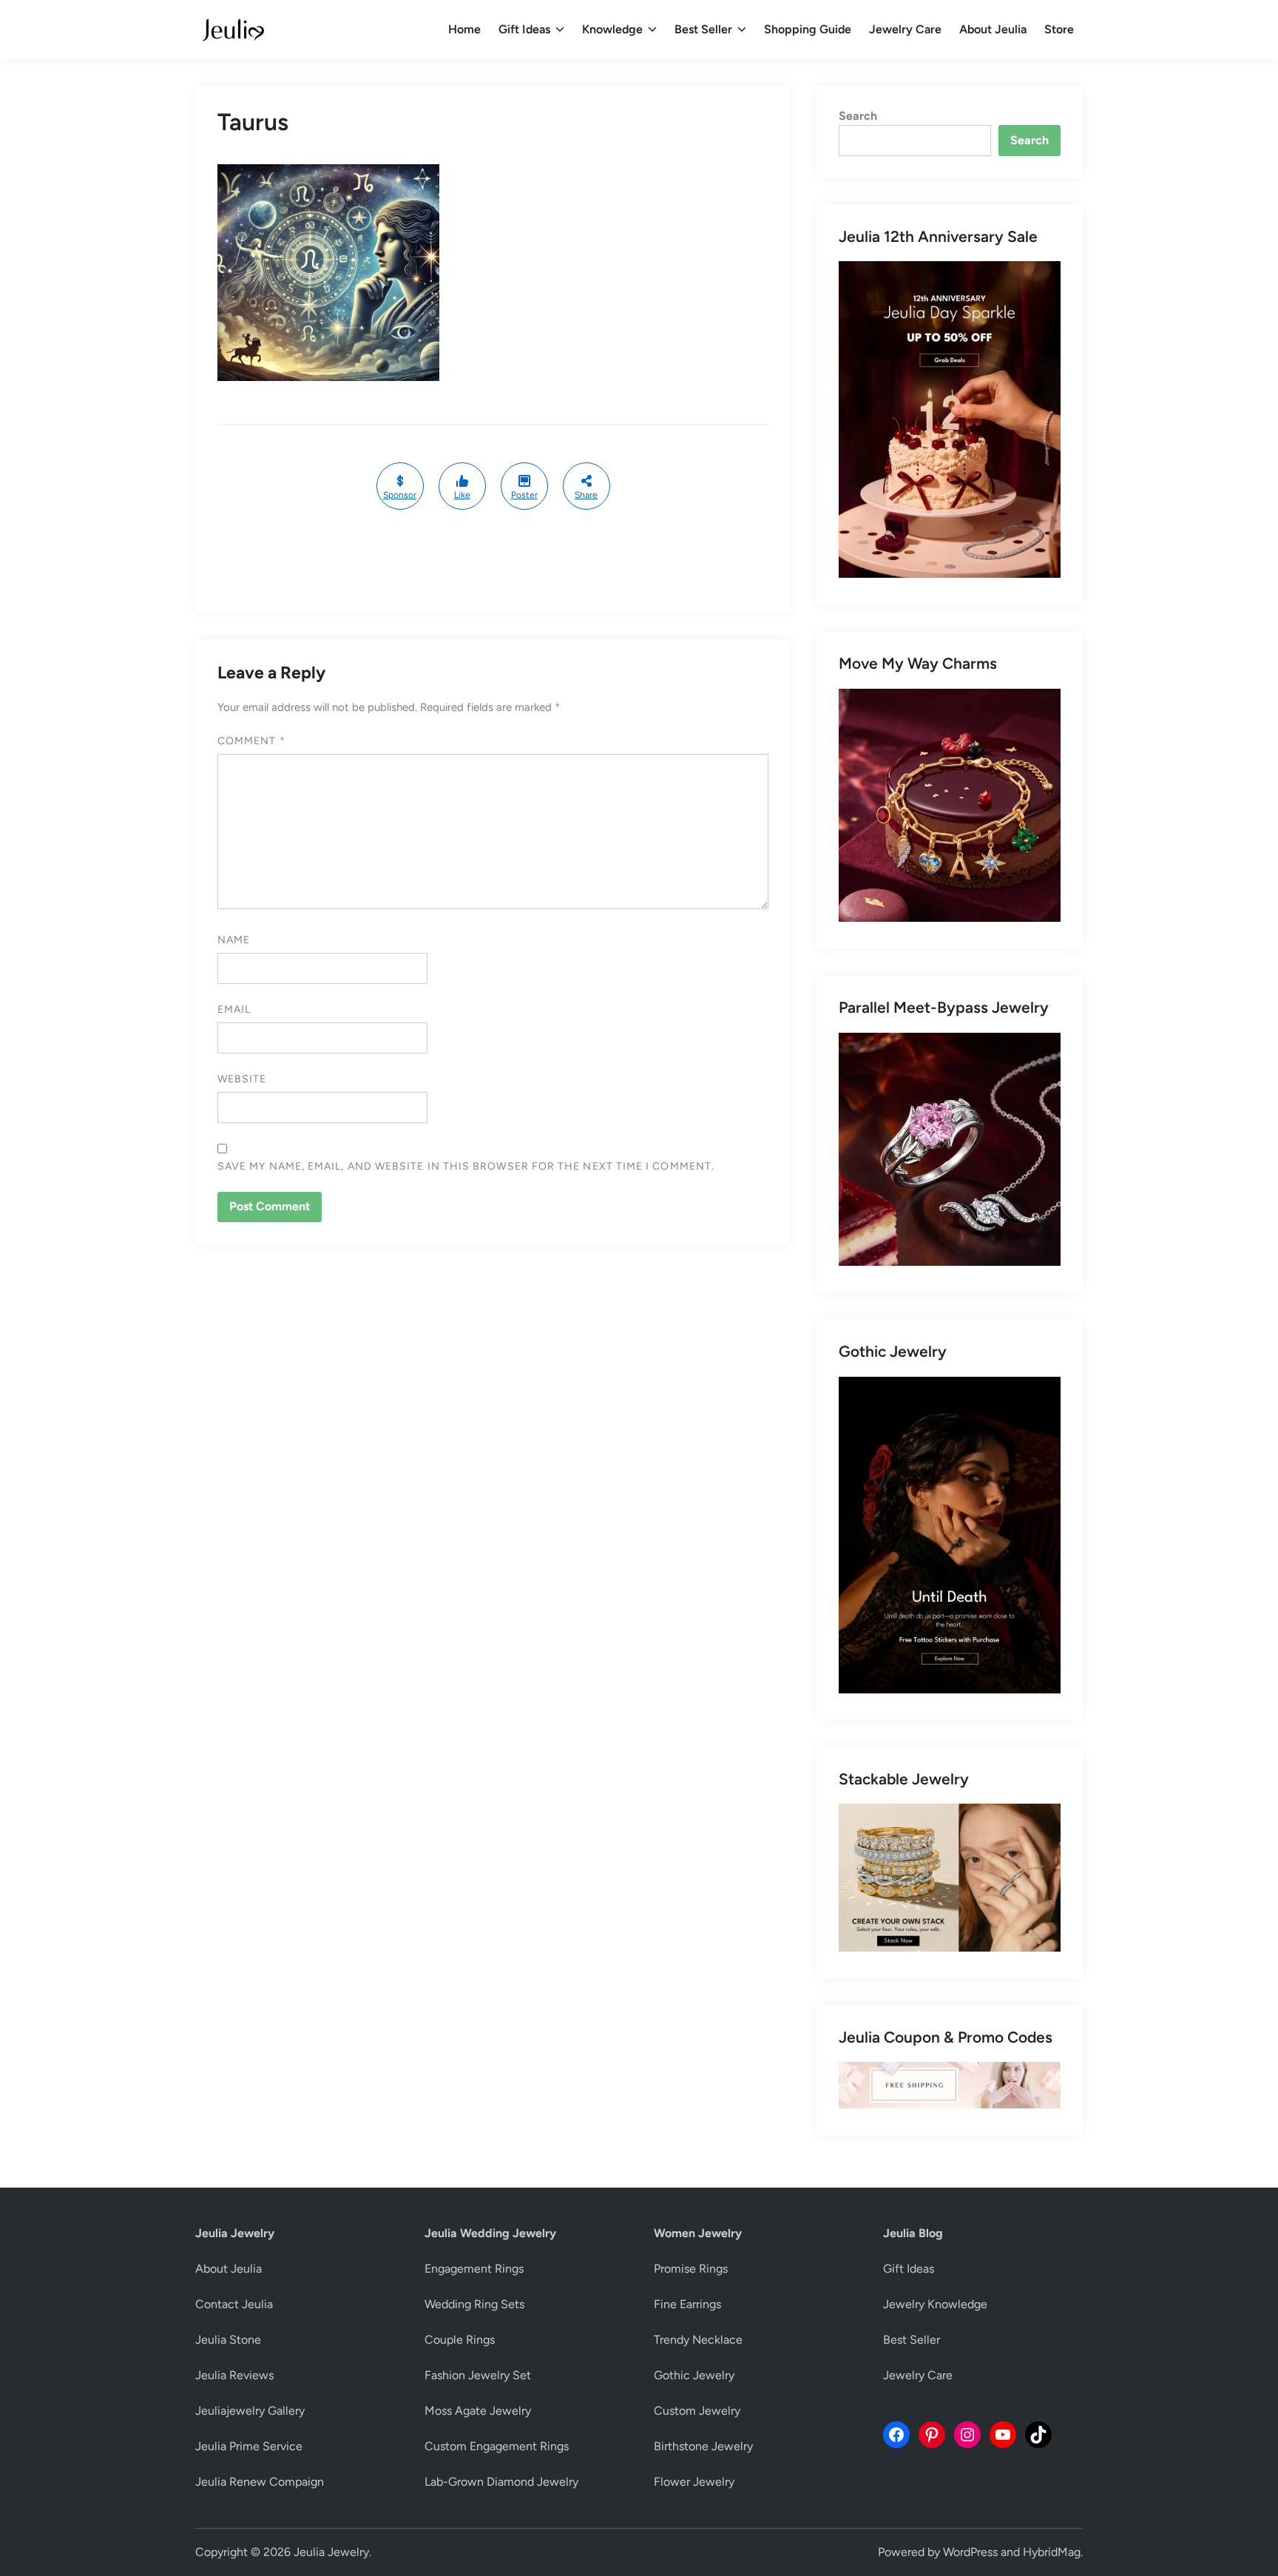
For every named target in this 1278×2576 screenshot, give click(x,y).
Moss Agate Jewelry (478, 2411)
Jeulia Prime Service (249, 2446)
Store (1059, 29)
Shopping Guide (808, 29)
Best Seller (703, 29)
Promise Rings (691, 2269)
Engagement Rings (474, 2269)
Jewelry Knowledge (935, 2304)
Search (858, 116)
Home (464, 29)
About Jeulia (993, 29)
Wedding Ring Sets (474, 2304)
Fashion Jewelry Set (478, 2375)
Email (234, 1009)
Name (234, 940)
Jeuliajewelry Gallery (250, 2411)
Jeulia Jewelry (331, 2552)
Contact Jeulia (234, 2304)
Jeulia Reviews (234, 2375)
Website (242, 1079)
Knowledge (612, 29)
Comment (251, 741)
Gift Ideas (524, 29)
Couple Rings (460, 2340)
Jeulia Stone (228, 2340)
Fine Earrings (687, 2304)
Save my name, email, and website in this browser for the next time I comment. (466, 1166)
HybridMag (1052, 2552)
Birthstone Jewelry (703, 2446)
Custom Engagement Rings (497, 2446)
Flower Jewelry (694, 2482)
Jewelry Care (905, 29)
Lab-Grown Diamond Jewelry (501, 2482)
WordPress (970, 2552)
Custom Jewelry (697, 2411)
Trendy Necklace (698, 2340)
